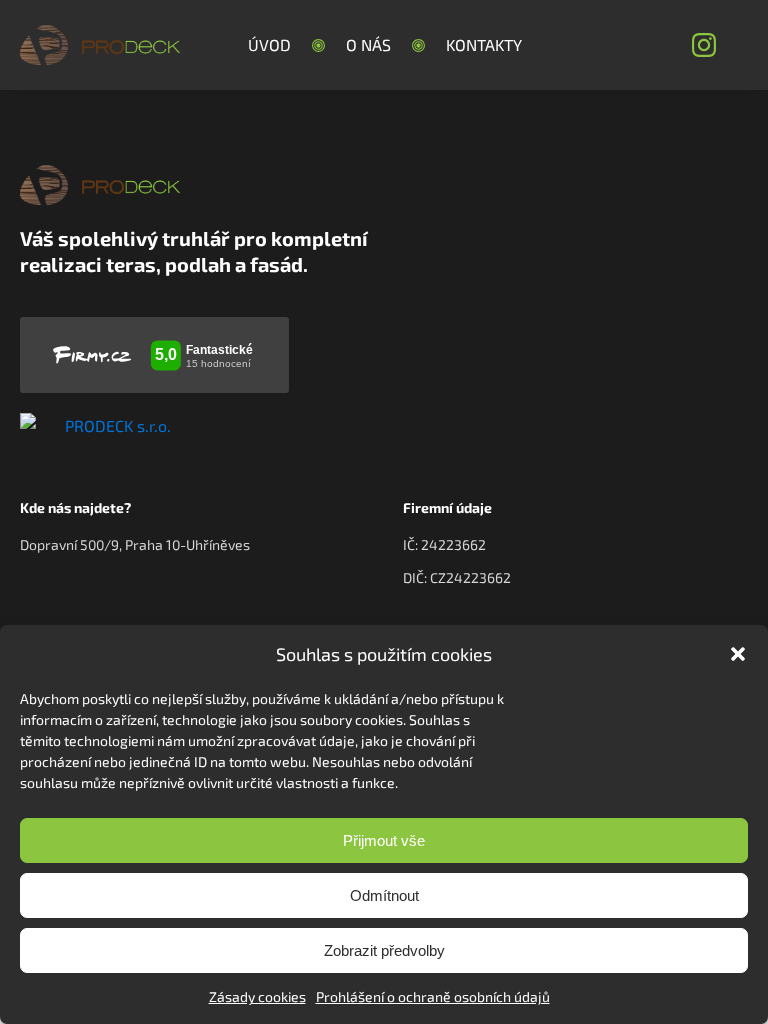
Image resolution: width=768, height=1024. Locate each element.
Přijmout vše (384, 840)
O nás (368, 44)
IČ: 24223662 (444, 544)
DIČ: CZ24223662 (457, 577)
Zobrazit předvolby (384, 950)
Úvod (269, 44)
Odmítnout (384, 895)
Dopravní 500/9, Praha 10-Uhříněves (135, 544)
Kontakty (484, 44)
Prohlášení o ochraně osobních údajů (433, 996)
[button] (738, 654)
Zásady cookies (257, 996)
